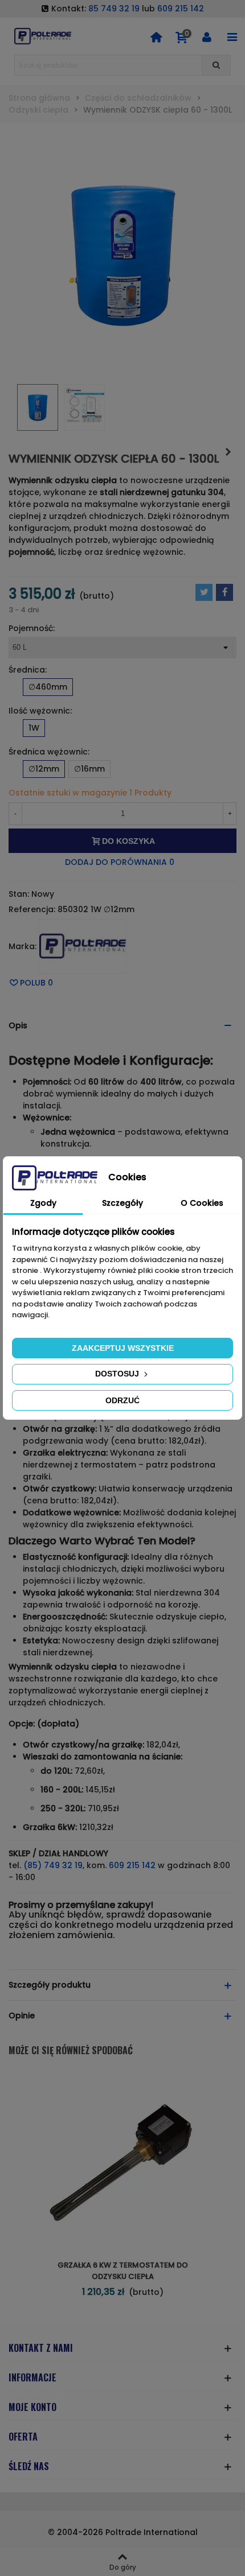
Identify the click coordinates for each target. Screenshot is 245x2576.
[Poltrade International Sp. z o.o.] (43, 36)
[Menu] (232, 36)
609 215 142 (181, 9)
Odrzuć (122, 1400)
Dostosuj (118, 1374)
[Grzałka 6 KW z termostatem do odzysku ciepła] (228, 452)
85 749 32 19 (114, 9)
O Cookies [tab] (202, 1203)
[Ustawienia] (207, 36)
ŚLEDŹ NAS (29, 2466)
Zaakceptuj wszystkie (123, 1348)
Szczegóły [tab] (122, 1203)
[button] (122, 1026)
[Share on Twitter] (204, 592)
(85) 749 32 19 (53, 1865)
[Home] (156, 36)
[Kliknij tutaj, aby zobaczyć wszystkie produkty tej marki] (83, 946)
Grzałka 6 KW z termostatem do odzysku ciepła (123, 2271)
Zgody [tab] (43, 1203)
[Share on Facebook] (224, 592)
